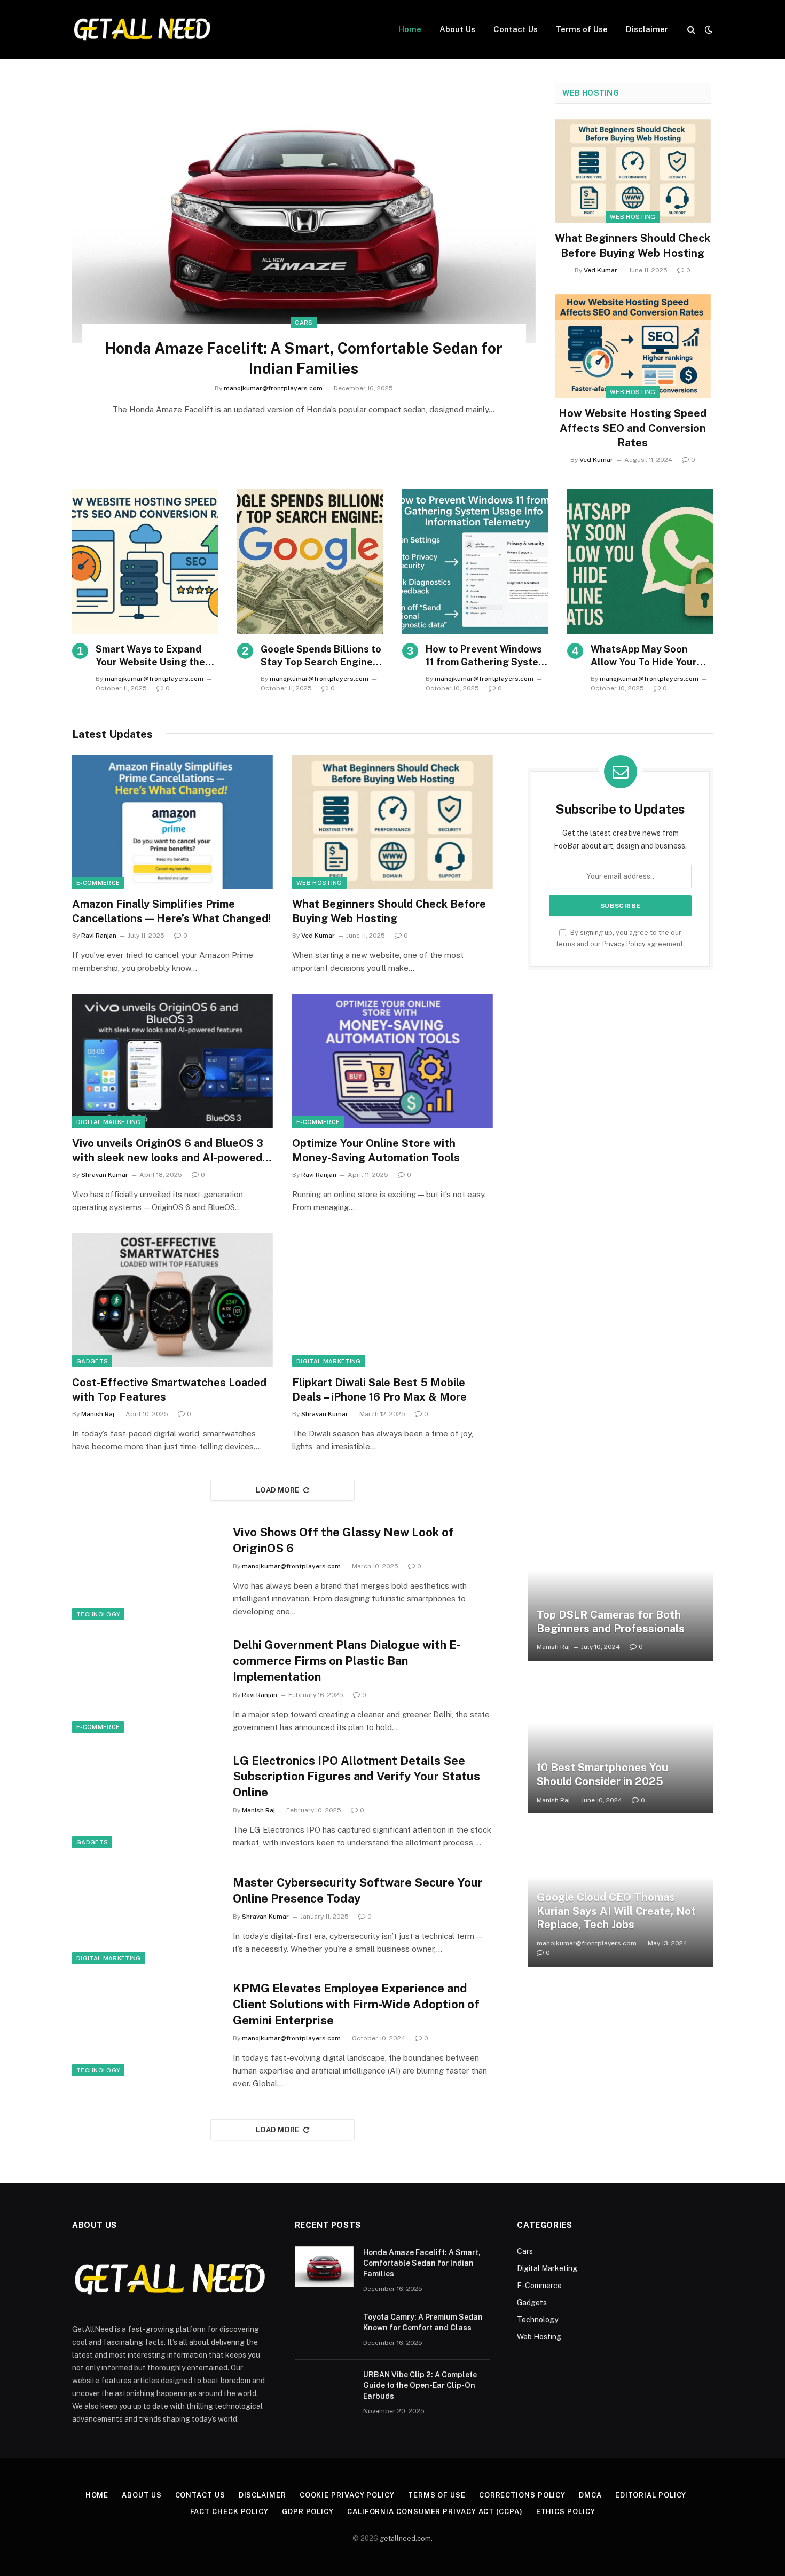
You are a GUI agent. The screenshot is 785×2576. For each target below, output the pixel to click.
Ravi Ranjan (99, 936)
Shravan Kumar (105, 1175)
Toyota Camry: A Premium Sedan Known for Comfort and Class (423, 2322)
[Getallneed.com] (142, 29)
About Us (457, 29)
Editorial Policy (651, 2495)
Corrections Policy (522, 2495)
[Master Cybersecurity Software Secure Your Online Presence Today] (146, 1915)
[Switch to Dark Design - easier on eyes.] (708, 29)
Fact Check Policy (229, 2512)
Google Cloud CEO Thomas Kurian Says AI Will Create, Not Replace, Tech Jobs (616, 1911)
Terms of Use (582, 29)
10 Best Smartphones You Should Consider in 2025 (602, 1774)
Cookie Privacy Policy (347, 2495)
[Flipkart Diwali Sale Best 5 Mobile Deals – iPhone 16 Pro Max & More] (392, 1300)
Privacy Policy (624, 944)
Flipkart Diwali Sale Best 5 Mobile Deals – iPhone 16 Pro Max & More (379, 1390)
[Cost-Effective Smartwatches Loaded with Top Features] (172, 1300)
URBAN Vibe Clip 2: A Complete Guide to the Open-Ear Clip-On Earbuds (420, 2385)
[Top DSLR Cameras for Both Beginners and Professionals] (620, 1591)
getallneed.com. (406, 2538)
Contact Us (516, 29)
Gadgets (92, 1361)
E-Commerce (98, 883)
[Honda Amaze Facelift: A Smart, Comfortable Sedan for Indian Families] (304, 213)
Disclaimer (647, 29)
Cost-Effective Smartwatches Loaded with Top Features (169, 1390)
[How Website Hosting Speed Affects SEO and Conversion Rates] (633, 346)
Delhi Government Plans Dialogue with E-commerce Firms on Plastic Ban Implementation (347, 1661)
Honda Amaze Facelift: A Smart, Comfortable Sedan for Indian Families (304, 358)
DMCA (590, 2495)
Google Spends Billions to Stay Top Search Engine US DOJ (321, 656)
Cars (304, 323)
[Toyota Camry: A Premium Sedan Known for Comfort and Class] (324, 2331)
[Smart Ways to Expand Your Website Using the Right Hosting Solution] (145, 561)
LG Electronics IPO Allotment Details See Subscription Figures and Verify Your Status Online (356, 1777)
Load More (278, 1490)
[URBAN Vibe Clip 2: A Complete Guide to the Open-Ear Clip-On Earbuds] (324, 2389)
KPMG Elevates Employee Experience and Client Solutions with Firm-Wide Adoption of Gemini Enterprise (356, 2004)
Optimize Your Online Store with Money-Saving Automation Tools (376, 1150)
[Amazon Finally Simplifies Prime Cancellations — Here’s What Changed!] (172, 822)
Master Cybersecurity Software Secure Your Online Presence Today (358, 1890)
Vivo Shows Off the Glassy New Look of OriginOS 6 (343, 1540)
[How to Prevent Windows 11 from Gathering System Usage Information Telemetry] (475, 561)
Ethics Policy (566, 2512)
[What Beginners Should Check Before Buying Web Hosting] (633, 171)
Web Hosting (591, 93)
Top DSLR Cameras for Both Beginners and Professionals (611, 1622)
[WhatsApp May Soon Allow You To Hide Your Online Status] (640, 561)
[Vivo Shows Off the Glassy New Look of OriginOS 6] (146, 1571)
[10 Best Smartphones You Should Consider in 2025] (620, 1744)
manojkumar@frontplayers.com (273, 388)
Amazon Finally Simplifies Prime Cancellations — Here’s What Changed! (171, 911)
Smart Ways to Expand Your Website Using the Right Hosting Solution (150, 656)
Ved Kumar (600, 270)
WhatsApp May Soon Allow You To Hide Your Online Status (644, 656)
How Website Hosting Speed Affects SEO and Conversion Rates (633, 428)
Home (410, 29)
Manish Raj (98, 1414)
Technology (98, 1614)
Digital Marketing (109, 1122)
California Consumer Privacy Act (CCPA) (435, 2512)
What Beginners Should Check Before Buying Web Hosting (633, 245)
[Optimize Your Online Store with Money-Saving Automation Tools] (392, 1061)
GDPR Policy (308, 2512)
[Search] (691, 30)
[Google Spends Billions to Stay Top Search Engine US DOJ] (310, 561)
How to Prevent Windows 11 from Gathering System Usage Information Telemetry (486, 656)
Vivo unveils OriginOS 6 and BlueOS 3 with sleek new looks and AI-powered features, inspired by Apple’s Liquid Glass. (168, 1151)
